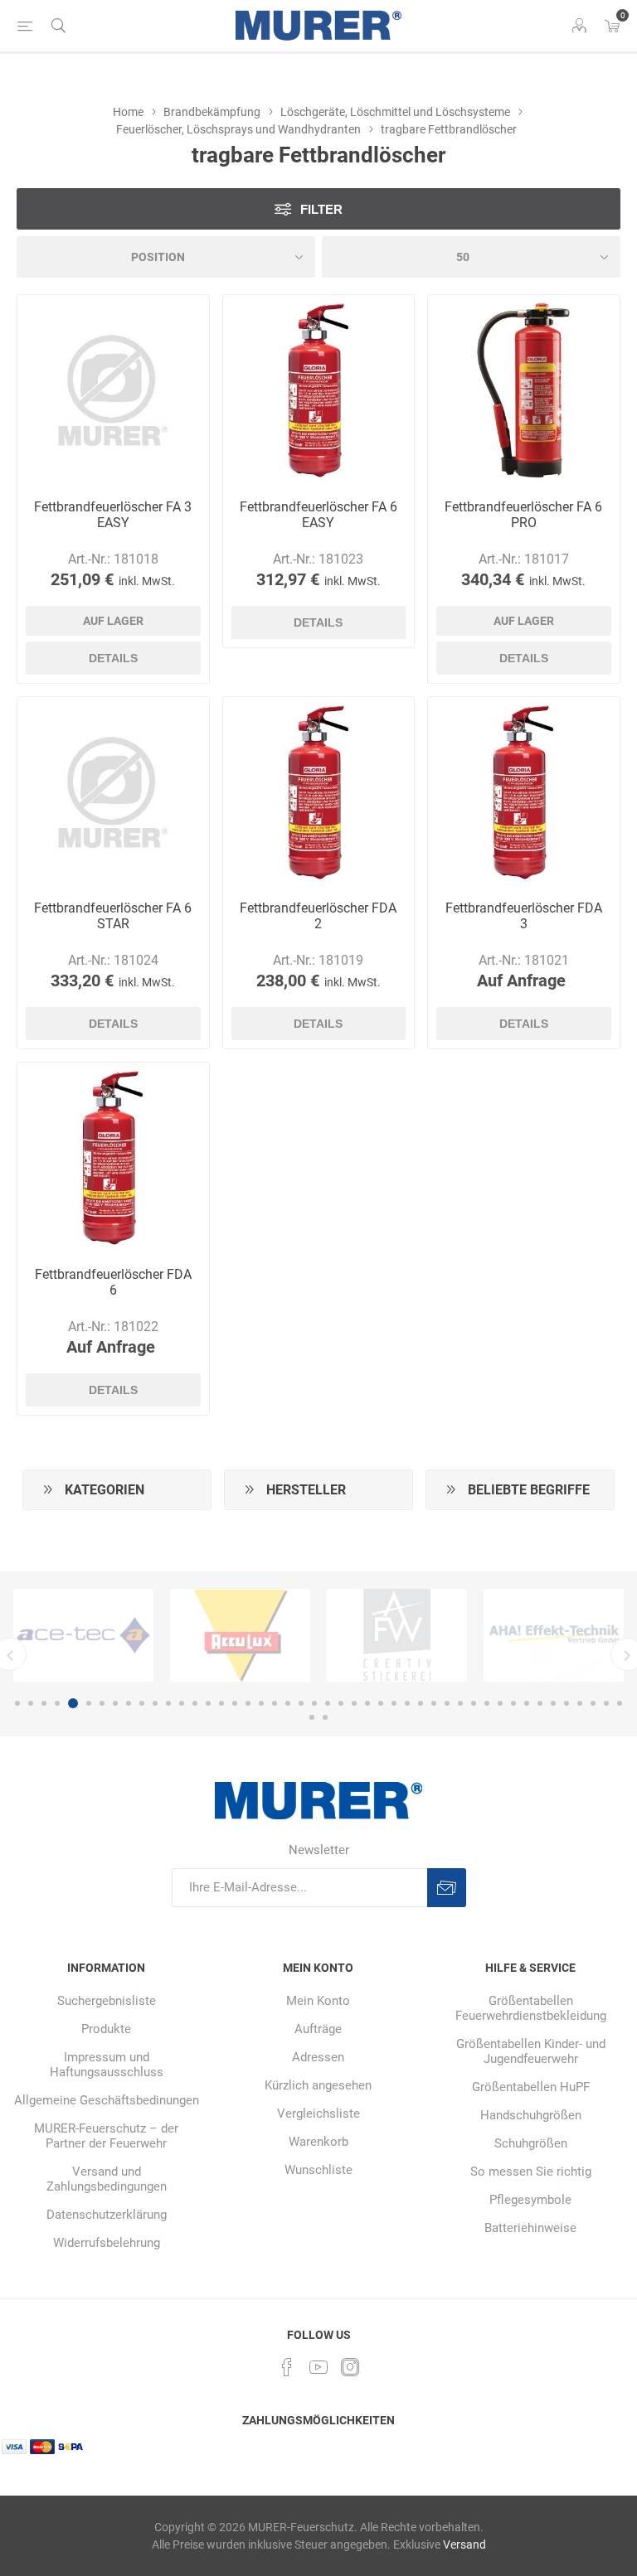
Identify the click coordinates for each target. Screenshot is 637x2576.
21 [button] (288, 1703)
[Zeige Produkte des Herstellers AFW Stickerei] (240, 1635)
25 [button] (341, 1703)
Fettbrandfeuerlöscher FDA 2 (318, 916)
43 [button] (580, 1703)
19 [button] (261, 1703)
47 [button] (312, 1717)
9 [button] (129, 1703)
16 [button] (221, 1703)
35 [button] (474, 1703)
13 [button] (182, 1703)
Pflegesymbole (530, 2200)
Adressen (318, 2057)
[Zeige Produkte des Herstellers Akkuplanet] (554, 1635)
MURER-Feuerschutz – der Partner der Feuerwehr (106, 2136)
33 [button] (447, 1703)
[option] (83, 1635)
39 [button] (527, 1703)
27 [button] (367, 1703)
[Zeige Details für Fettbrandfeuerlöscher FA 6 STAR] (113, 793)
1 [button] (17, 1703)
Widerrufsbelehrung (107, 2243)
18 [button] (248, 1703)
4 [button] (57, 1703)
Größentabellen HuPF (531, 2087)
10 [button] (142, 1703)
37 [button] (500, 1703)
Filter (321, 209)
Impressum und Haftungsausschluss (107, 2065)
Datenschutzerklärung (107, 2215)
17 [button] (235, 1703)
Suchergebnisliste (107, 2001)
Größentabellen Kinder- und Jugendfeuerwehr (531, 2051)
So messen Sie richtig (531, 2172)
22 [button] (301, 1703)
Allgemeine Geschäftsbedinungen (107, 2100)
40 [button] (540, 1703)
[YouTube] (318, 2367)
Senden (447, 1888)
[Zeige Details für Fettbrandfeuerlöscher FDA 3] (524, 793)
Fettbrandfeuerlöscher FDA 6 (113, 1282)
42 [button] (566, 1703)
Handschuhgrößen (531, 2115)
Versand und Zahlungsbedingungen (107, 2179)
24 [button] (328, 1703)
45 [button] (606, 1703)
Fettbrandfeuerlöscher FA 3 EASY (113, 515)
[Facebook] (287, 2367)
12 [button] (168, 1703)
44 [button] (593, 1703)
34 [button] (460, 1703)
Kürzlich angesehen (318, 2085)
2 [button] (31, 1703)
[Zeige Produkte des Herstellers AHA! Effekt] (397, 1635)
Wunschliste (318, 2170)
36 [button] (487, 1703)
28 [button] (381, 1703)
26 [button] (354, 1703)
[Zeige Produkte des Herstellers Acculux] (83, 1635)
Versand (464, 2545)
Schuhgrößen (531, 2143)
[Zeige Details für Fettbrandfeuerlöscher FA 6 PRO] (524, 391)
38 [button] (513, 1703)
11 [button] (155, 1703)
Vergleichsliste (318, 2114)
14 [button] (195, 1703)
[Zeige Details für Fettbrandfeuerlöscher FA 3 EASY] (113, 391)
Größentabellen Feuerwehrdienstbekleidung (531, 2008)
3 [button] (44, 1703)
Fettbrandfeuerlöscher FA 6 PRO (523, 515)
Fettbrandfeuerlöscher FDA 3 (524, 916)
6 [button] (86, 1703)
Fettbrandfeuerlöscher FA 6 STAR (113, 916)
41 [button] (553, 1703)
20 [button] (275, 1703)
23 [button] (314, 1703)
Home (128, 112)
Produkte (106, 2029)
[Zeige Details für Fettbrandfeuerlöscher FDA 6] (113, 1158)
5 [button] (71, 1703)
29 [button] (394, 1703)
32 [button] (434, 1703)
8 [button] (115, 1703)
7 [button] (102, 1703)
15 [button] (208, 1703)
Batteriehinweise (530, 2228)
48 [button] (325, 1717)
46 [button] (620, 1703)
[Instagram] (350, 2367)
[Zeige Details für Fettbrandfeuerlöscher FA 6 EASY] (319, 391)
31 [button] (421, 1703)
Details (113, 658)
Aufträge (318, 2029)
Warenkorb (318, 2142)
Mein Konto (318, 2001)
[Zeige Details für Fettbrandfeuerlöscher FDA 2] (319, 793)
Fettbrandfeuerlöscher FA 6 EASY (318, 515)
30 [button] (407, 1703)
